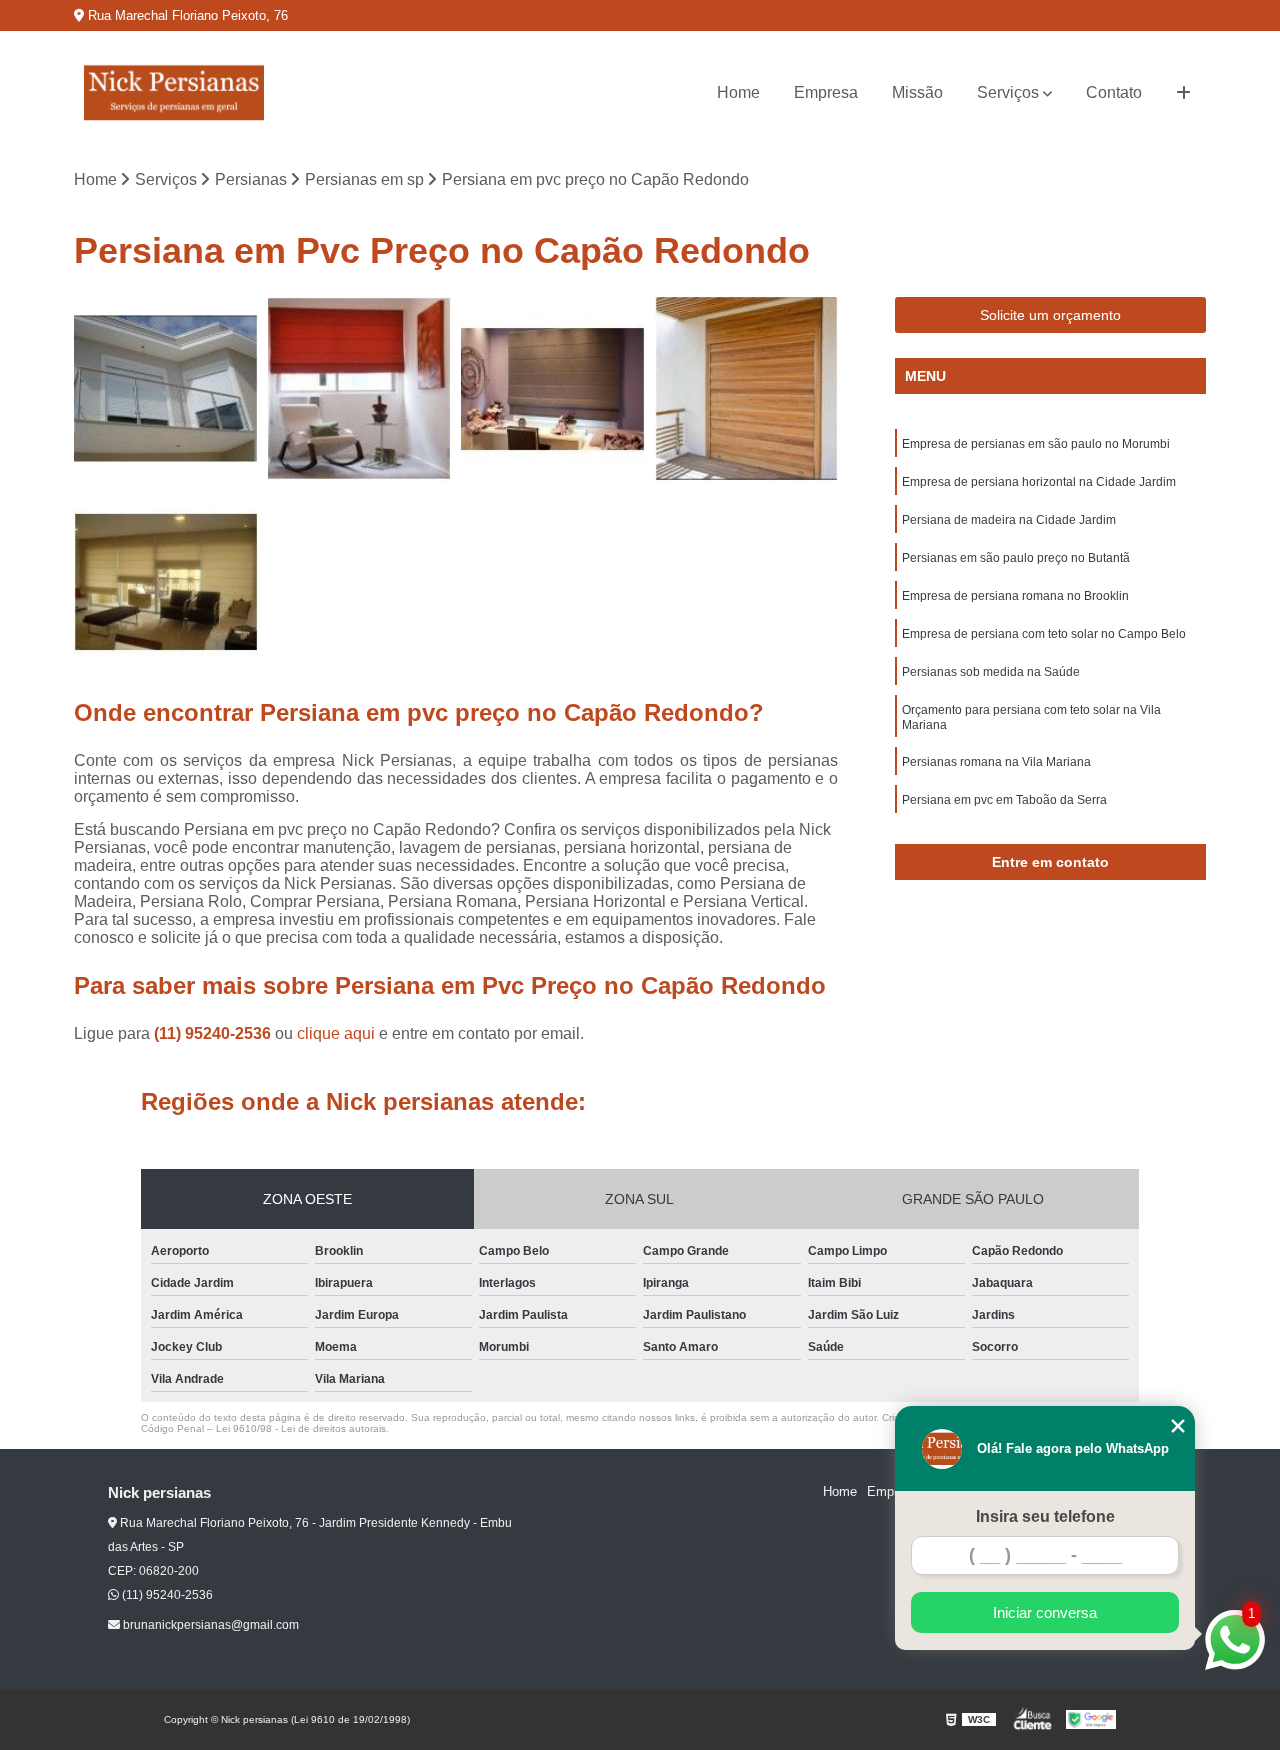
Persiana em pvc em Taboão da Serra (1004, 800)
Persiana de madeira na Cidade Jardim (1009, 520)
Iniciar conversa (1045, 1612)
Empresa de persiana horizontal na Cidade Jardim (1039, 482)
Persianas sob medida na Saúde (991, 672)
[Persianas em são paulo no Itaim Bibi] (166, 389)
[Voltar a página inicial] (174, 93)
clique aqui (336, 1033)
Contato (1114, 92)
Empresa (826, 92)
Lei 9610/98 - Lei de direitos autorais (301, 1428)
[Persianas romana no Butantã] (166, 583)
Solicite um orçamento (1050, 315)
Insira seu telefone (1045, 1516)
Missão (917, 92)
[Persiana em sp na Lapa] (747, 389)
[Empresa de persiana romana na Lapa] (360, 389)
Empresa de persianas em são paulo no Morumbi (1036, 444)
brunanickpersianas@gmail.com (209, 1625)
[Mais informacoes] (1183, 93)
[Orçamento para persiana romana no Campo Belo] (553, 389)
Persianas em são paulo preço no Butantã (1016, 558)
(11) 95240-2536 (214, 1033)
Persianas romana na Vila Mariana (996, 762)
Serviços (1008, 92)
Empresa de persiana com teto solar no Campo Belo (1044, 634)
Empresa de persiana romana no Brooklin (1015, 596)
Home (738, 92)
